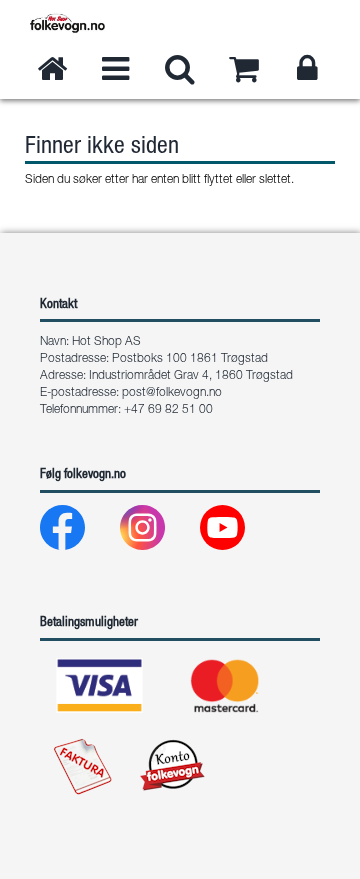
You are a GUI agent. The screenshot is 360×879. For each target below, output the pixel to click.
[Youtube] (238, 532)
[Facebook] (78, 532)
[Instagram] (158, 532)
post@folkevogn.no (172, 393)
